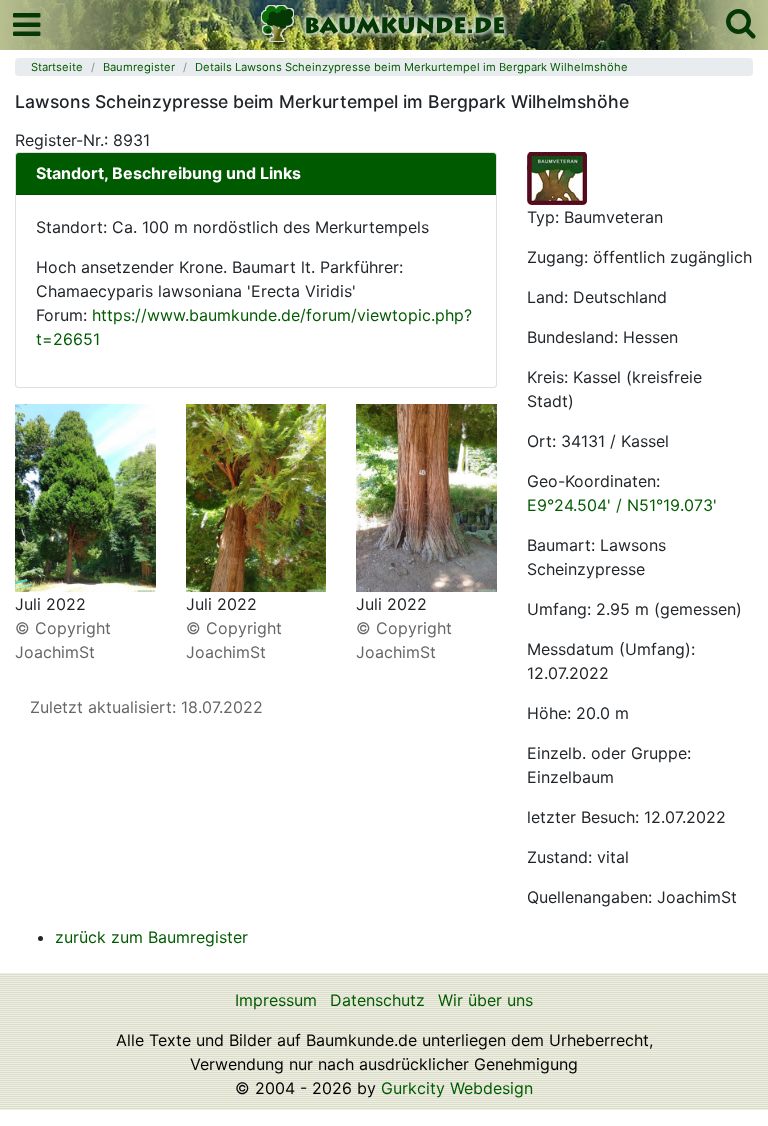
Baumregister (139, 67)
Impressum (276, 1000)
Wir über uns (485, 1000)
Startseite (57, 67)
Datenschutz (377, 1000)
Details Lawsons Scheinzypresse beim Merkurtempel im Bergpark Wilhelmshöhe (411, 67)
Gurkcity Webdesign (457, 1088)
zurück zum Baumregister (151, 937)
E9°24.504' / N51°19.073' (622, 505)
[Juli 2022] (85, 496)
